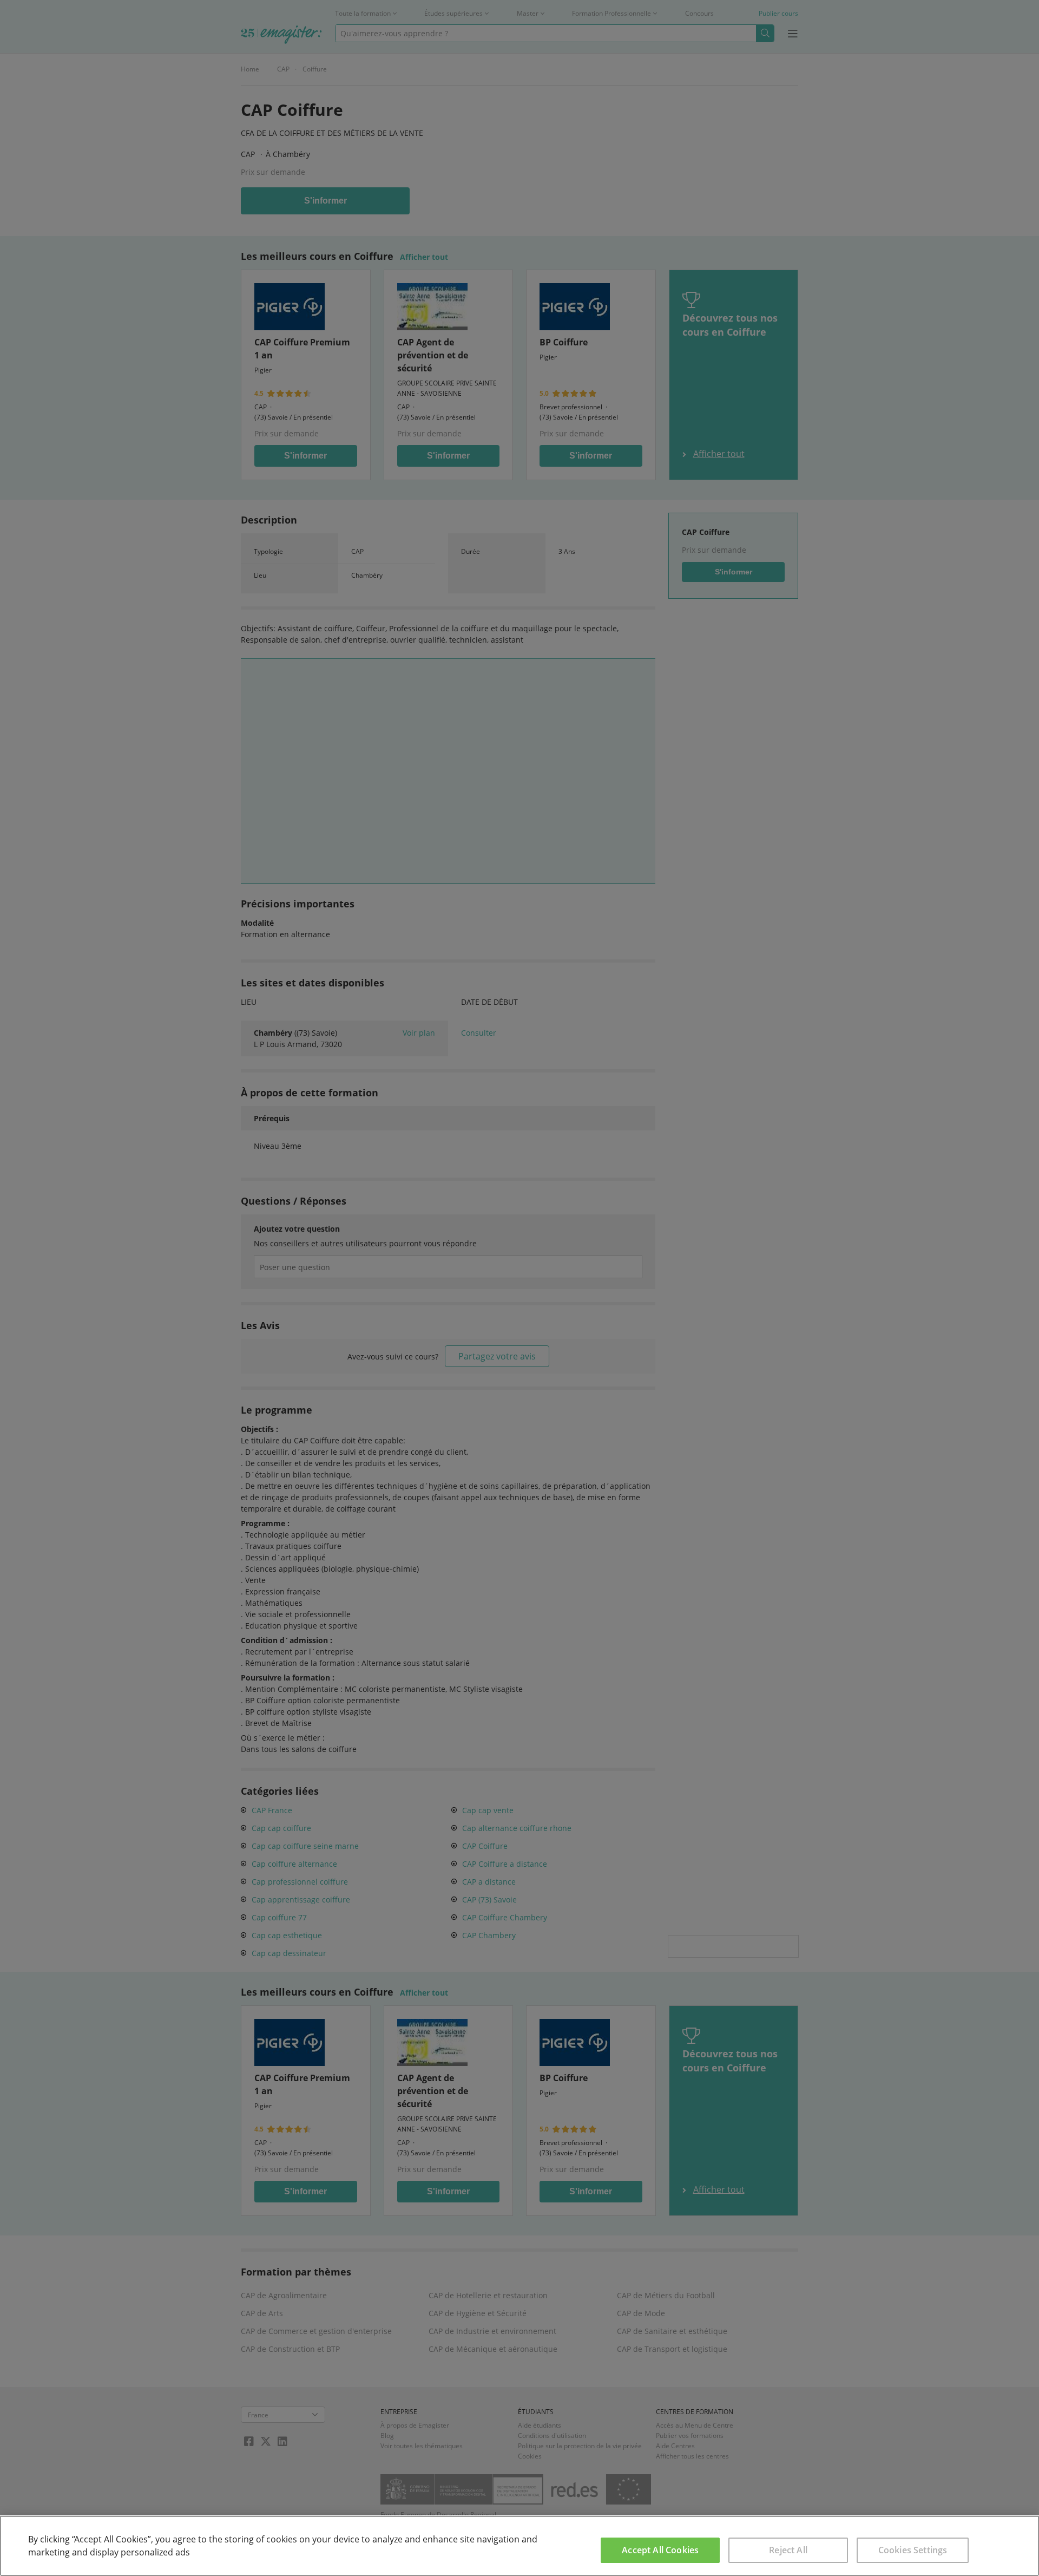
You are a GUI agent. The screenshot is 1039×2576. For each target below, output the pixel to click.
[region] (519, 2546)
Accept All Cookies (660, 2550)
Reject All (788, 2550)
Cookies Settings (913, 2550)
